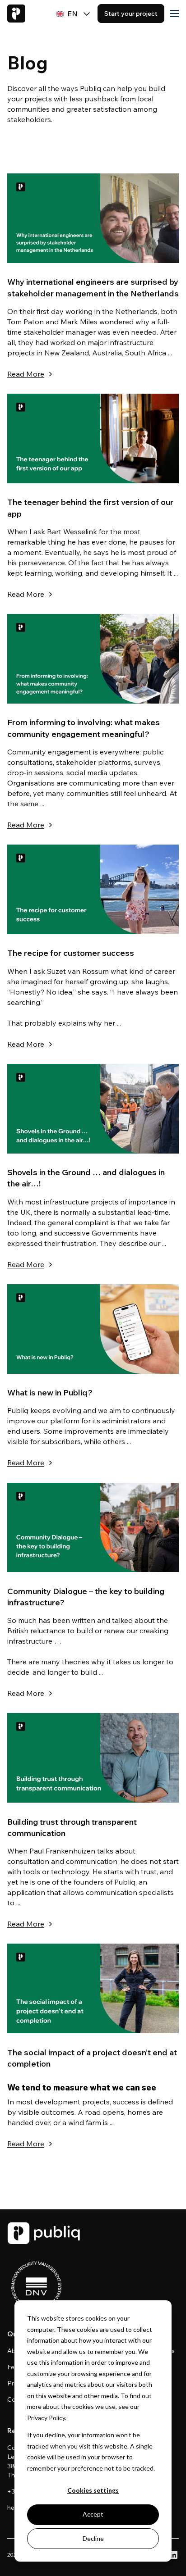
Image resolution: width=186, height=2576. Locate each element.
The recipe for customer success (71, 953)
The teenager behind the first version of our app (90, 508)
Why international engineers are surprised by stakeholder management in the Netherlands (93, 287)
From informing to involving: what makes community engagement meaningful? (84, 728)
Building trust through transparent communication (72, 1827)
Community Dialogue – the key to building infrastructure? (86, 1597)
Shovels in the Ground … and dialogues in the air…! (86, 1178)
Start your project (131, 14)
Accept (93, 2514)
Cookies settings (93, 2490)
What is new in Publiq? (50, 1392)
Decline (93, 2538)
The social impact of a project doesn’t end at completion (92, 2058)
